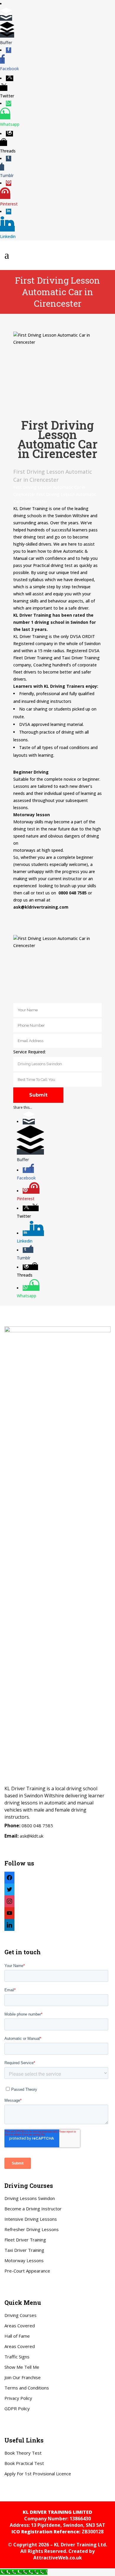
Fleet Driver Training (25, 2240)
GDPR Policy (17, 2408)
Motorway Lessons (24, 2260)
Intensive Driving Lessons (31, 2219)
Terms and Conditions (27, 2388)
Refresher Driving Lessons (32, 2229)
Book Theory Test (23, 2453)
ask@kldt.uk (32, 1836)
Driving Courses (20, 2315)
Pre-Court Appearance (27, 2271)
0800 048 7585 (37, 1825)
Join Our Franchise (23, 2377)
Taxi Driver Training (24, 2250)
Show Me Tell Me (22, 2367)
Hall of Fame (17, 2336)
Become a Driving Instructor (33, 2209)
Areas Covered (20, 2326)
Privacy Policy (18, 2398)
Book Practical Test (24, 2463)
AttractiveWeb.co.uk (58, 2558)
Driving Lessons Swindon (30, 2198)
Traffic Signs (17, 2357)
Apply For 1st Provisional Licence (38, 2474)
